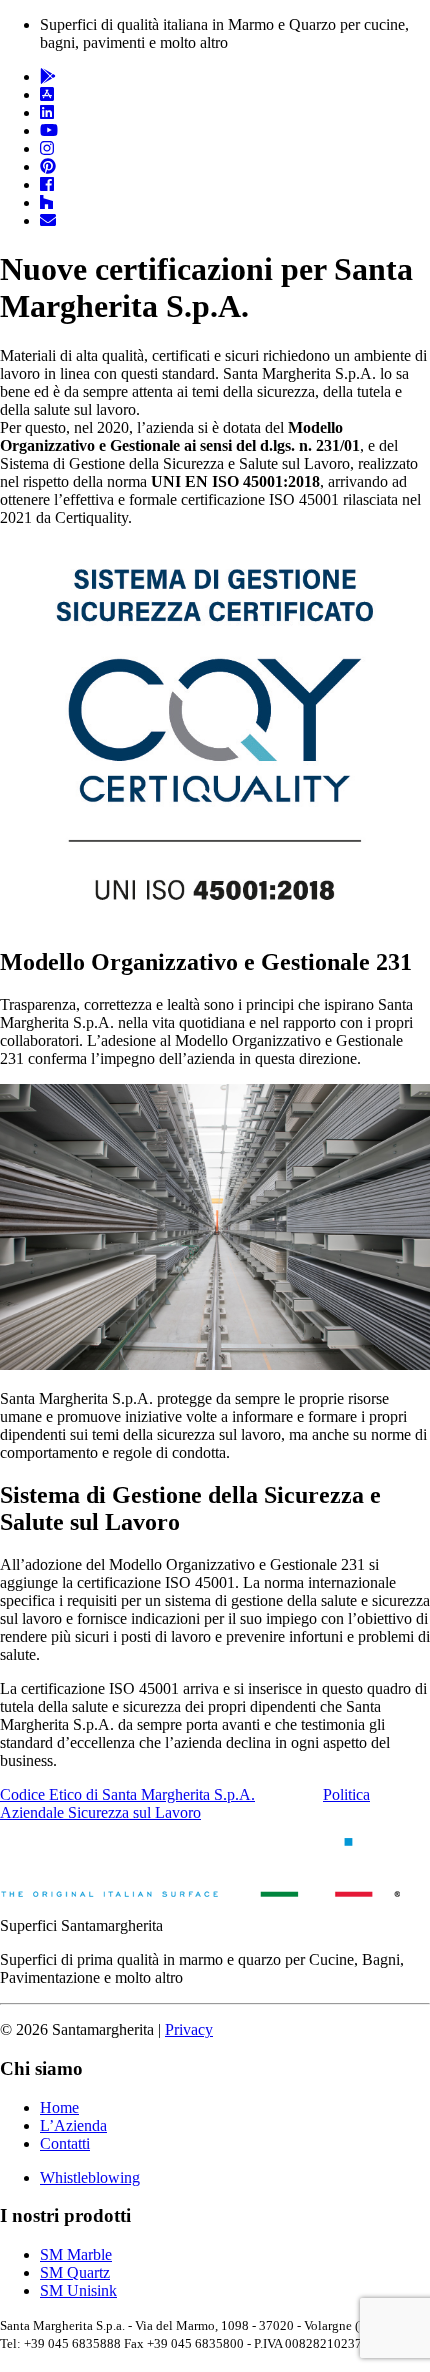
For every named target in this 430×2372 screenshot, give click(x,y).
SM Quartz (75, 2272)
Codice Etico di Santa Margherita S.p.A (127, 1794)
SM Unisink (78, 2290)
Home (59, 2107)
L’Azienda (73, 2125)
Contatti (65, 2143)
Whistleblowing (90, 2177)
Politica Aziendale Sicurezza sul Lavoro (185, 1803)
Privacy (189, 2029)
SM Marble (76, 2254)
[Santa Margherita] (200, 1891)
